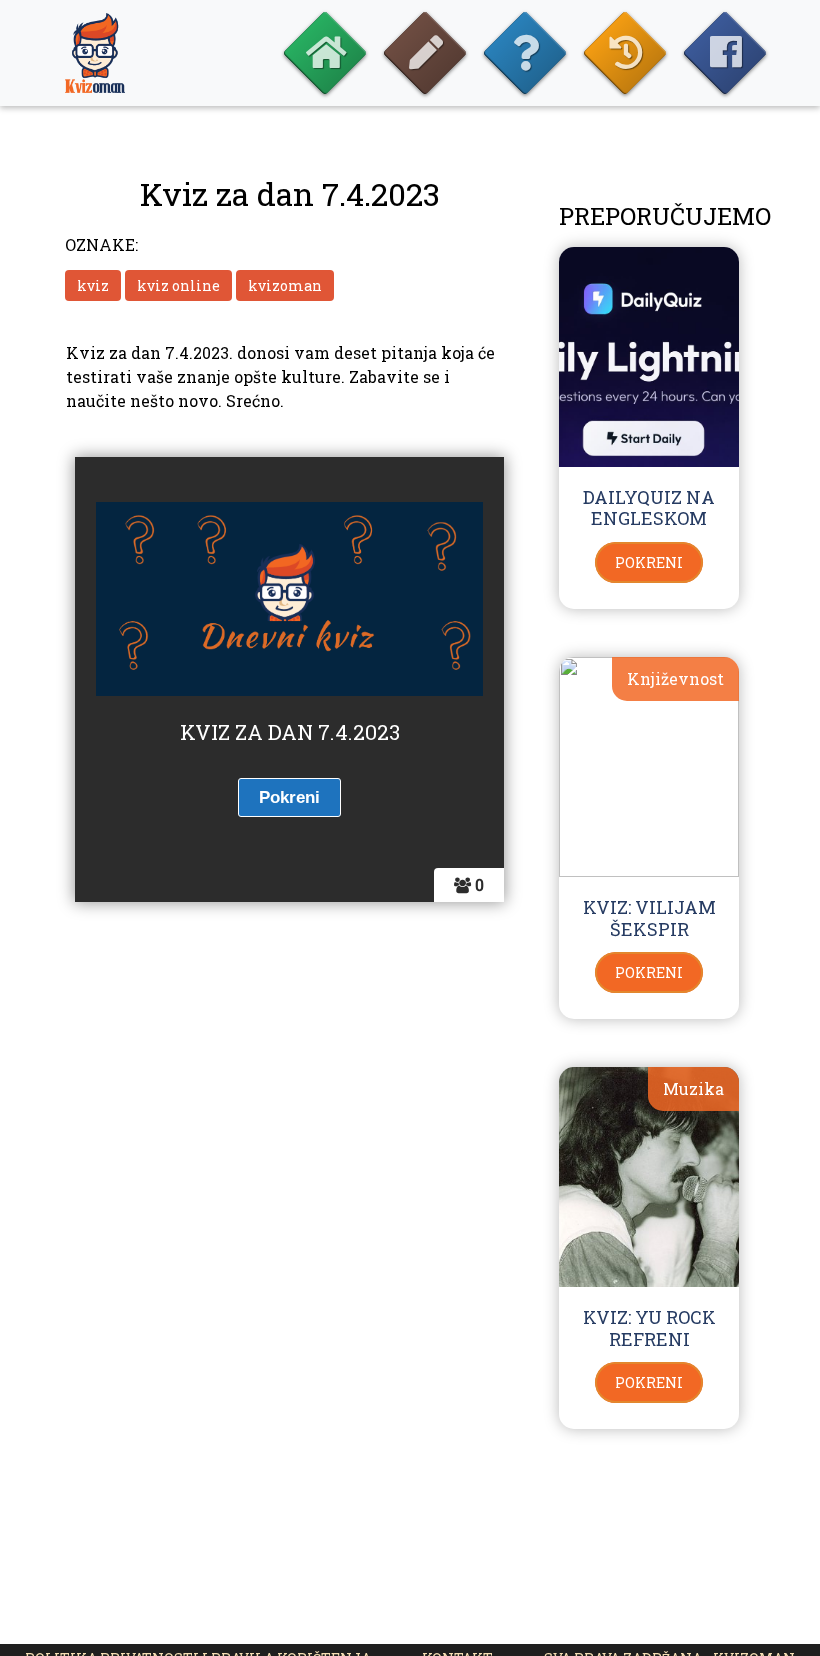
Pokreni (649, 562)
